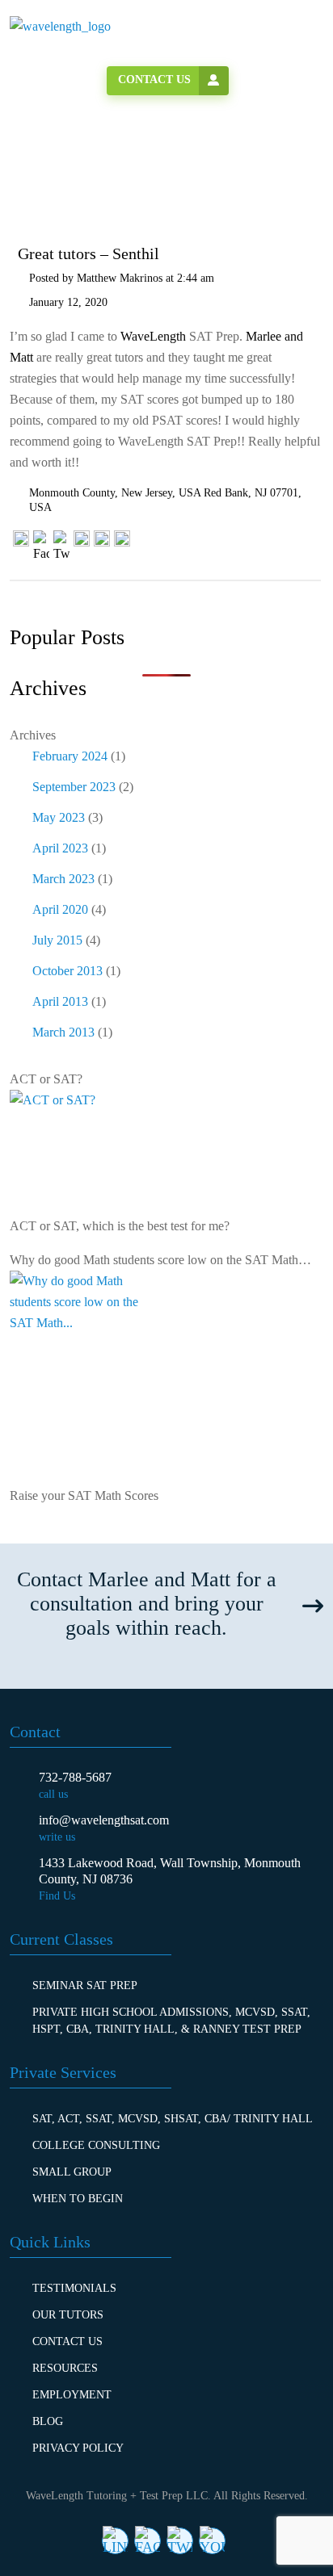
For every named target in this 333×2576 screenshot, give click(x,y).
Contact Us (154, 80)
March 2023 (63, 879)
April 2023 (60, 848)
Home (58, 170)
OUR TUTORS (68, 2315)
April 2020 (60, 909)
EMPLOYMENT (72, 2395)
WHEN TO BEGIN (78, 2199)
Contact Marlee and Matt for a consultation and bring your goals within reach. (147, 1604)
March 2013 (63, 1032)
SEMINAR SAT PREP (85, 1985)
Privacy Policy (78, 2448)
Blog (48, 2421)
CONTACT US (67, 2341)
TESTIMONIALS (74, 2288)
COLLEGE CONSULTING (96, 2145)
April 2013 (60, 1001)
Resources (65, 2368)
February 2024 (70, 756)
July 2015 (57, 940)
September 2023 (74, 787)
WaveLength (153, 336)
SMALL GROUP (72, 2172)
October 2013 (67, 971)
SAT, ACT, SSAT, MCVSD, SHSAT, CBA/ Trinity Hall (173, 2119)
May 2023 (59, 817)
